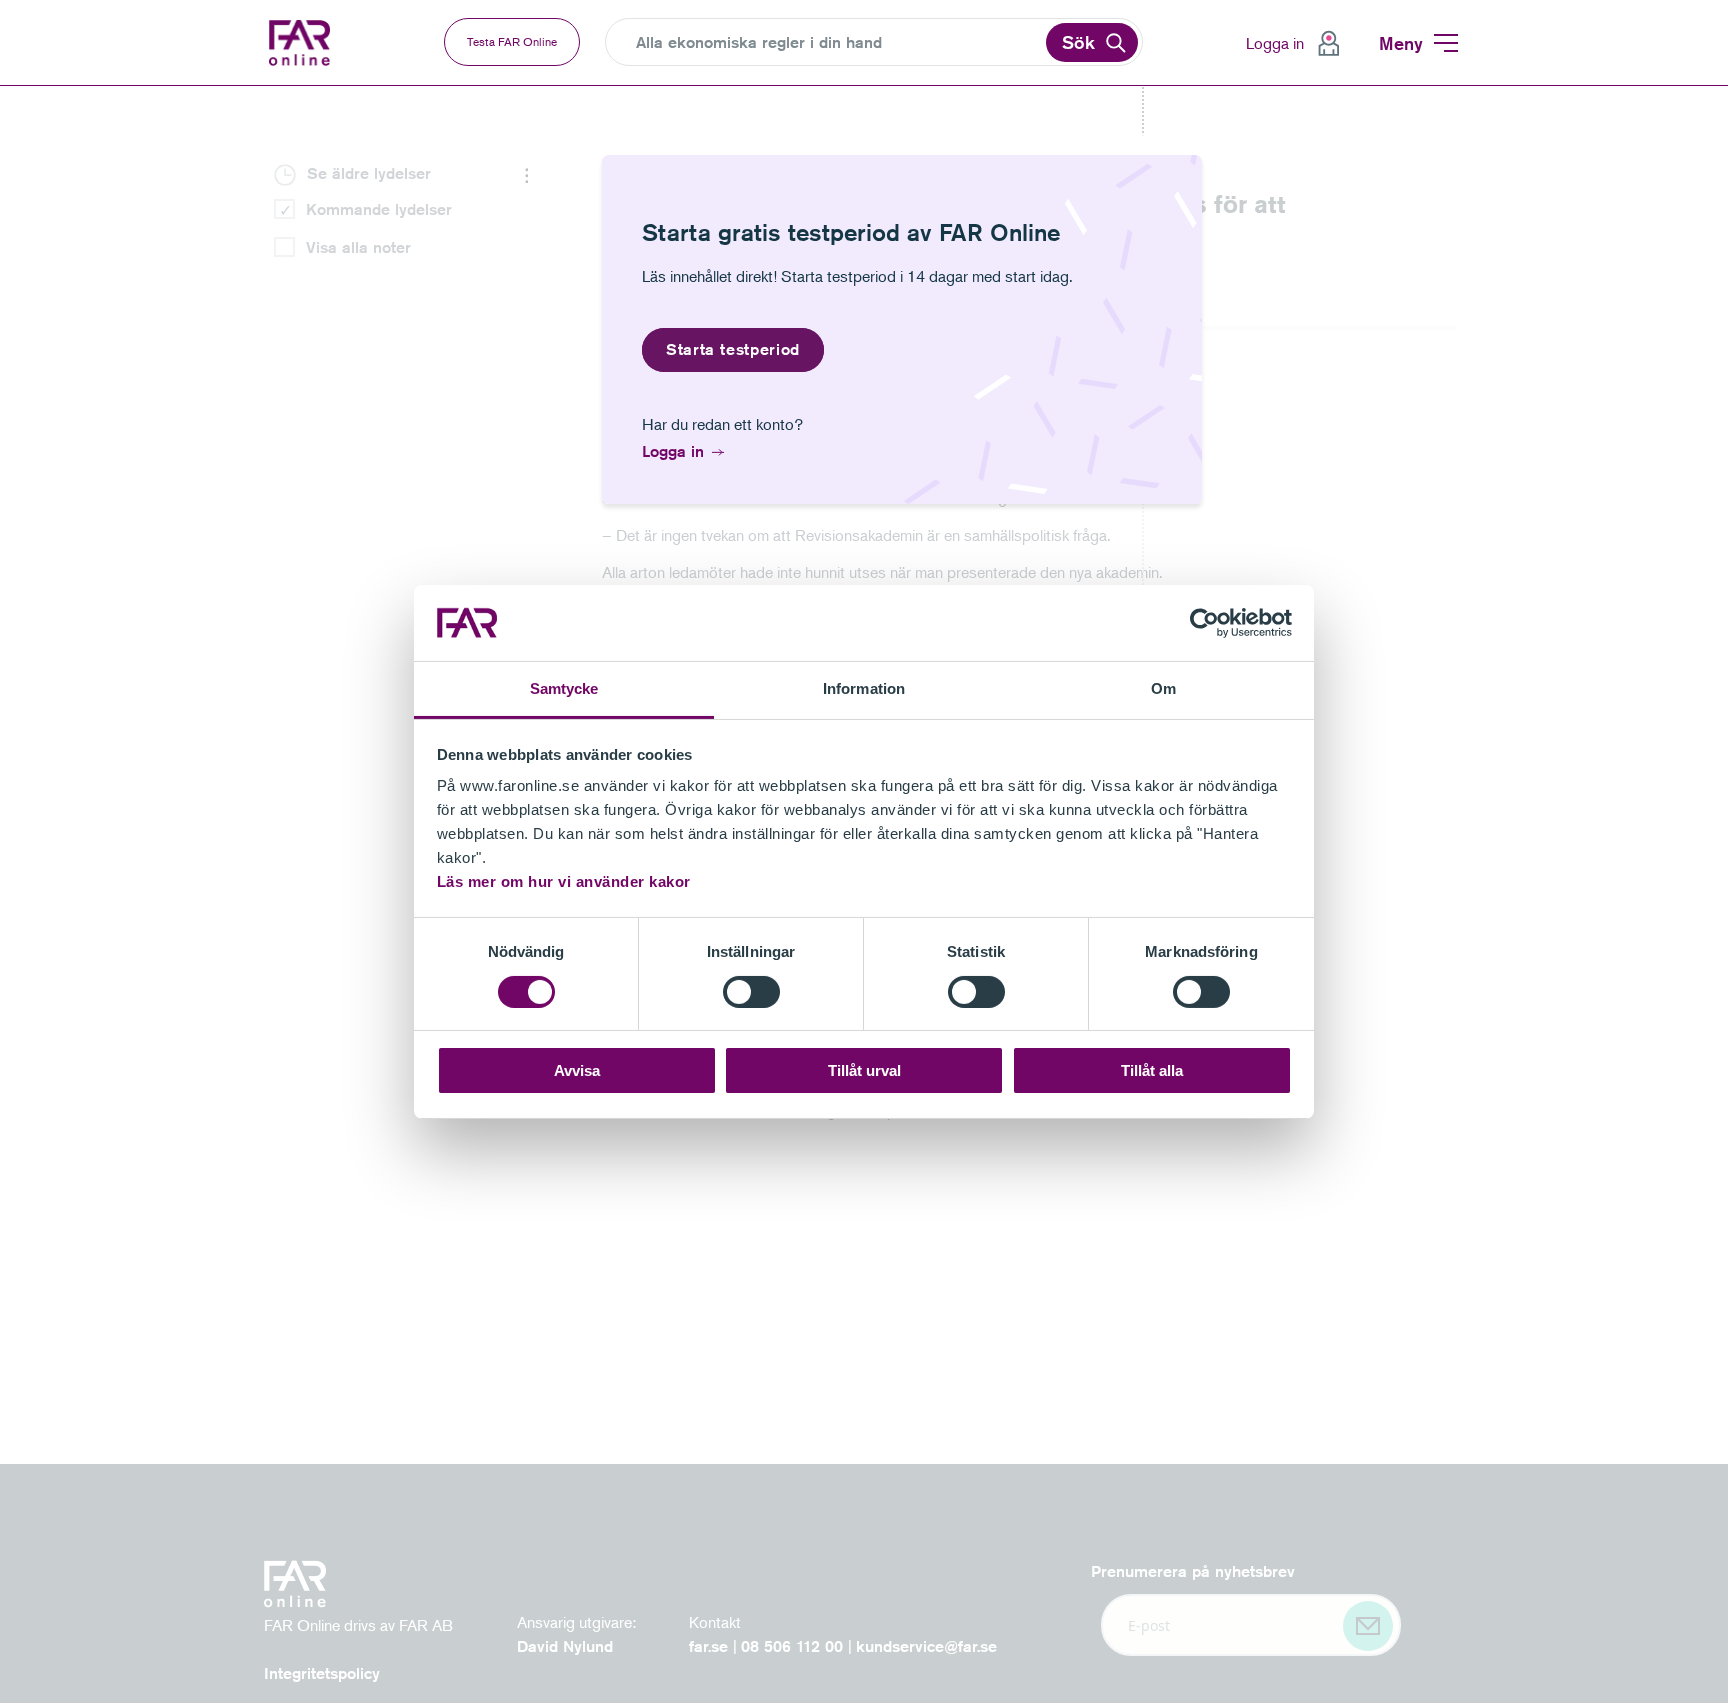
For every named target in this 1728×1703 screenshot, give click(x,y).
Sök (1078, 42)
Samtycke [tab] (564, 688)
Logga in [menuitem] (1275, 43)
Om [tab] (1163, 688)
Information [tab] (864, 688)
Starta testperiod (733, 349)
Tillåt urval (864, 1070)
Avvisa (577, 1070)
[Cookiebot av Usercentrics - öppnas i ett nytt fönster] (1204, 623)
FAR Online (314, 43)
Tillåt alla (1152, 1070)
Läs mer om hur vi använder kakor (564, 881)
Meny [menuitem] (1401, 43)
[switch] (751, 992)
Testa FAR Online (512, 41)
